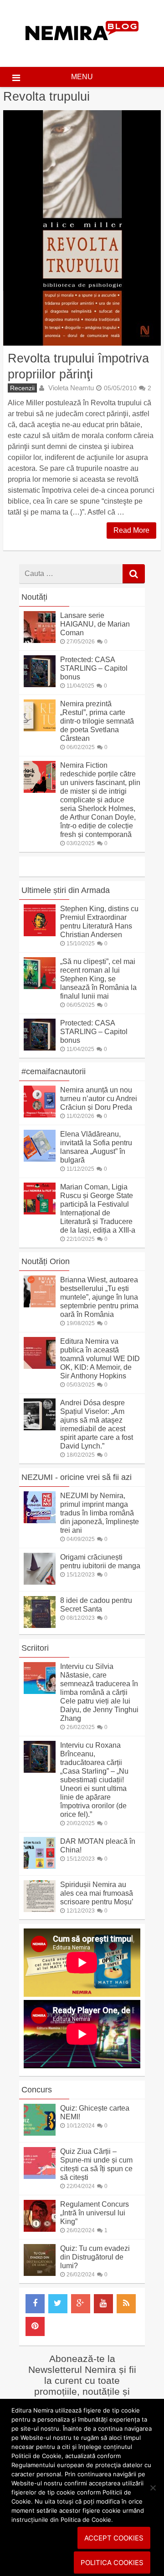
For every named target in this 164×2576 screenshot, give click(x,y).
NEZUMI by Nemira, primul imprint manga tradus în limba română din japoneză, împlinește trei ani (100, 1513)
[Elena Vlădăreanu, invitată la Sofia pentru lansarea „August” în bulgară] (40, 1159)
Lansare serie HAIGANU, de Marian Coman (95, 624)
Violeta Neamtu (71, 388)
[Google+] (81, 2304)
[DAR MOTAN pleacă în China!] (40, 1866)
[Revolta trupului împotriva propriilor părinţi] (82, 228)
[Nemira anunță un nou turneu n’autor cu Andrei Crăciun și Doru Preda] (40, 1115)
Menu (82, 77)
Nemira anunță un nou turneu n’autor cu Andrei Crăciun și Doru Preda (99, 1099)
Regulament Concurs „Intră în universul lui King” (95, 2213)
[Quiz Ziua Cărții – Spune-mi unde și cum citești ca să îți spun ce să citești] (40, 2176)
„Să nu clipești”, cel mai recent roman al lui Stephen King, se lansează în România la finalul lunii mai (98, 979)
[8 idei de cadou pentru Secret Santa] (40, 1625)
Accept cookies (114, 2538)
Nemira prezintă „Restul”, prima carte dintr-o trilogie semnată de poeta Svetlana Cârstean (97, 721)
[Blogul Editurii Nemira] (82, 49)
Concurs (37, 2090)
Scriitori (35, 1648)
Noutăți (34, 597)
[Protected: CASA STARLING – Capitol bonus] (40, 685)
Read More (131, 530)
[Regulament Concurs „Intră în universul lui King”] (40, 2229)
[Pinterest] (35, 2326)
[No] (153, 2488)
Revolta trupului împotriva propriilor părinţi (78, 366)
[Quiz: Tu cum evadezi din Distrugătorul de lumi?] (40, 2273)
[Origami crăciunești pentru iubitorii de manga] (40, 1582)
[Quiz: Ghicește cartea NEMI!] (40, 2133)
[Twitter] (58, 2304)
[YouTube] (103, 2304)
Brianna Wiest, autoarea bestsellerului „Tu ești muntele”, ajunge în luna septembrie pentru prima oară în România (99, 1297)
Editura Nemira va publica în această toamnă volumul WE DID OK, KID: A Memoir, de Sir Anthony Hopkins (100, 1359)
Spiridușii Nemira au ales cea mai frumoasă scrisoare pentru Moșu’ (97, 1893)
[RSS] (126, 2304)
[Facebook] (35, 2304)
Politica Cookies (112, 2563)
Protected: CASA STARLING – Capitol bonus (94, 668)
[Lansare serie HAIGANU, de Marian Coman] (40, 640)
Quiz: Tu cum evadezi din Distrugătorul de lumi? (95, 2257)
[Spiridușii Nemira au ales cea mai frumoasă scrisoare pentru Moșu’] (40, 1910)
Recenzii (22, 388)
